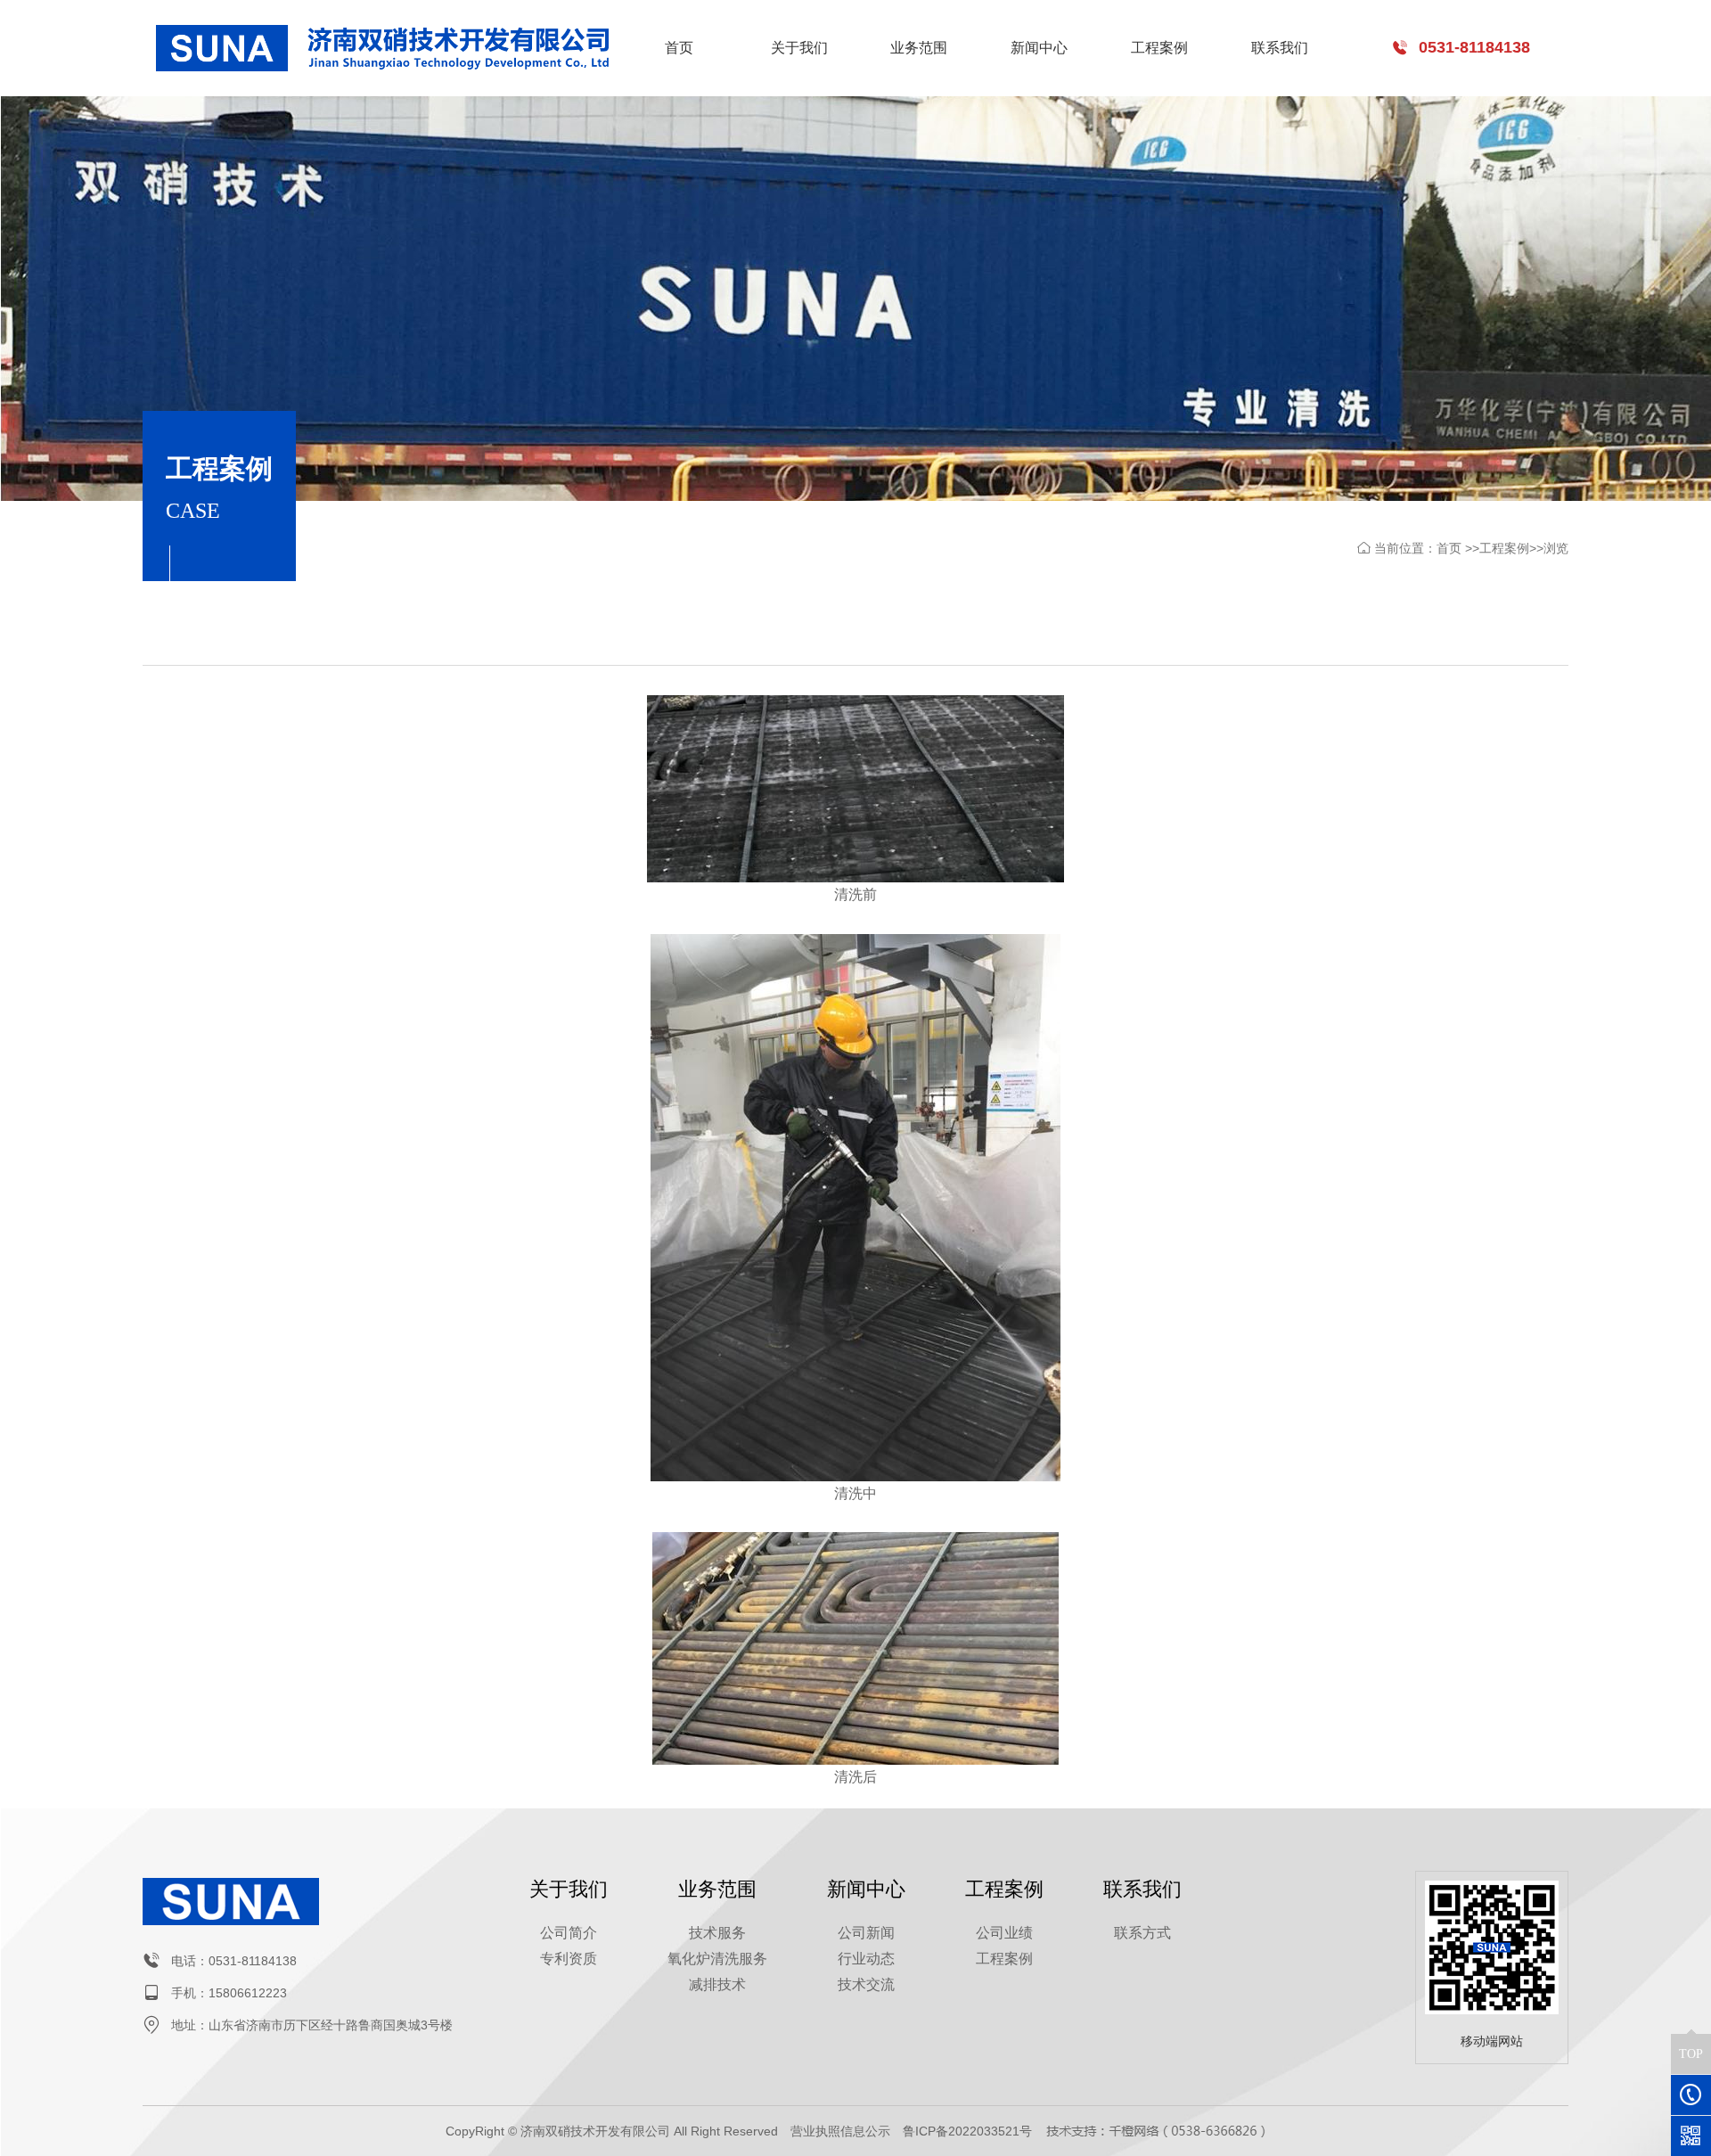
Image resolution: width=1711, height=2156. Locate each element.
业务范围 (919, 48)
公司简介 (569, 1933)
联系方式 (1142, 1933)
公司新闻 (866, 1933)
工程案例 (1159, 48)
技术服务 (717, 1933)
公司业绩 (1004, 1933)
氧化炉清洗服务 (717, 1959)
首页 (679, 48)
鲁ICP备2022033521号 (967, 2131)
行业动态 (866, 1959)
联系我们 (1280, 48)
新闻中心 (1039, 48)
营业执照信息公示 (840, 2131)
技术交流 (866, 1984)
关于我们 (799, 48)
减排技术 (717, 1984)
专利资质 (569, 1959)
